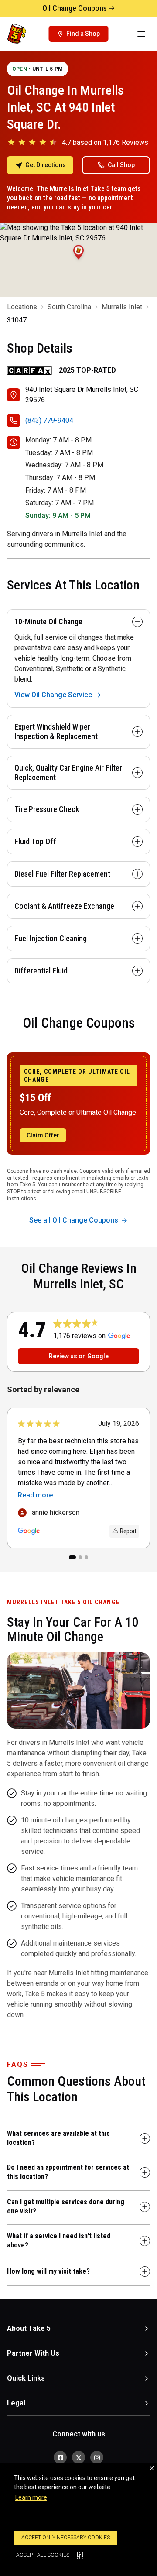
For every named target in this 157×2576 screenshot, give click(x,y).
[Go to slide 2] (80, 1557)
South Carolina (69, 307)
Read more (35, 1495)
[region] (78, 1479)
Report (128, 1531)
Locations (22, 307)
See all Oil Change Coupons (74, 1220)
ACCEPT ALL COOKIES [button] (43, 2555)
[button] (152, 2468)
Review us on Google (79, 1356)
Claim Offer (43, 1135)
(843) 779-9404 (49, 420)
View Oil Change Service (53, 695)
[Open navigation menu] (141, 34)
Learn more (31, 2497)
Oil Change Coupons (75, 8)
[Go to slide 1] (72, 1557)
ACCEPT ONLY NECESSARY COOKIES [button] (66, 2538)
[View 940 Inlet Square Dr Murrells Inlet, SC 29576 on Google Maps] (78, 260)
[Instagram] (97, 2457)
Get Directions (46, 165)
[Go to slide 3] (86, 1557)
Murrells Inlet (122, 307)
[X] (78, 2457)
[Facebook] (60, 2457)
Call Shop (121, 165)
